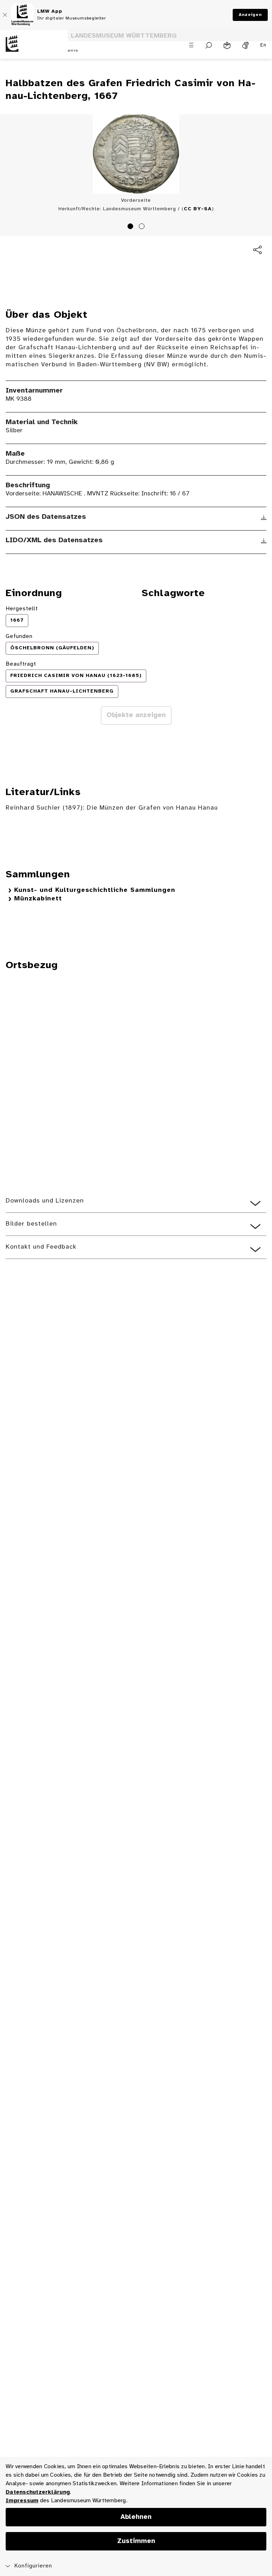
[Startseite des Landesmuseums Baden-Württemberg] (34, 49)
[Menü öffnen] (191, 45)
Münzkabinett (38, 899)
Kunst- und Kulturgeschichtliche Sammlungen (95, 890)
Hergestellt (22, 609)
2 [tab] (143, 227)
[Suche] (209, 45)
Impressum (22, 2501)
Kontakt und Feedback (41, 1247)
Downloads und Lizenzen (45, 1201)
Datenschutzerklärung (38, 2492)
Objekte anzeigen (136, 715)
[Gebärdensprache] (245, 45)
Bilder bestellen (31, 1224)
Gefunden (19, 636)
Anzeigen (250, 15)
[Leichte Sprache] (227, 45)
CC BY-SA (198, 209)
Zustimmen (136, 2541)
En (263, 45)
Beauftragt (21, 664)
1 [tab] (131, 227)
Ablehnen (136, 2517)
